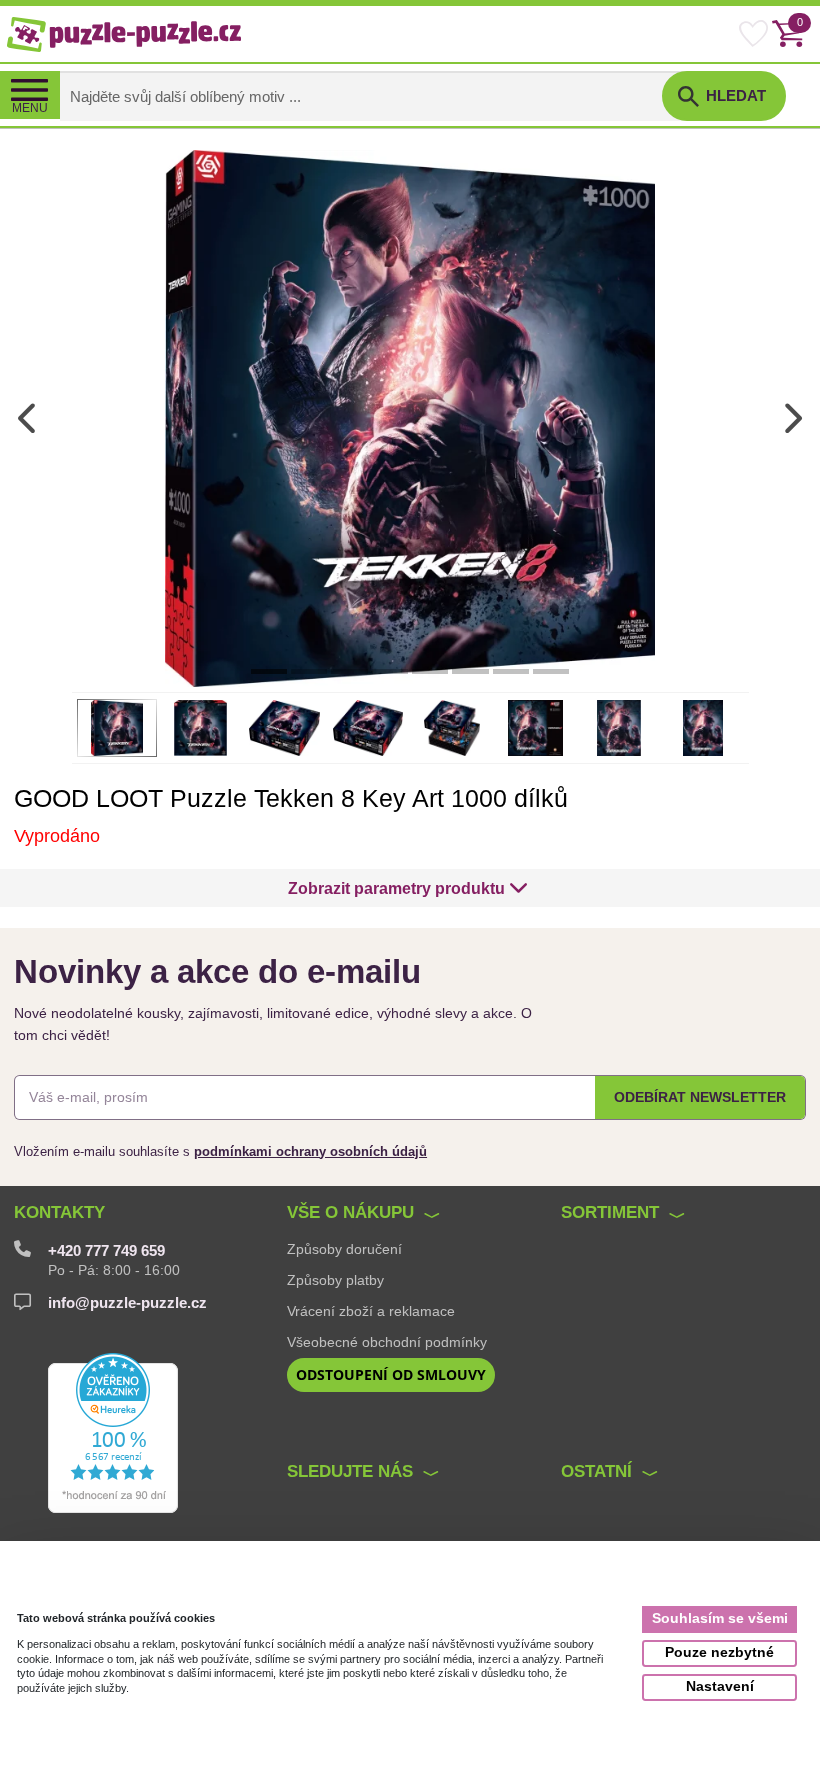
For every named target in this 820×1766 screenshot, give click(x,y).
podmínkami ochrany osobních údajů (310, 1151)
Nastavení (720, 1686)
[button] (408, 888)
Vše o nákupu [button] (350, 1212)
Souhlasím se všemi (720, 1618)
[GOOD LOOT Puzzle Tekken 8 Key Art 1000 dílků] (410, 417)
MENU (30, 108)
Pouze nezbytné (719, 1652)
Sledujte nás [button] (350, 1471)
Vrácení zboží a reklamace (371, 1311)
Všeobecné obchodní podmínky (387, 1342)
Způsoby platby (335, 1280)
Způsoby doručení (344, 1249)
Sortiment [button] (610, 1212)
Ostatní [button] (596, 1471)
